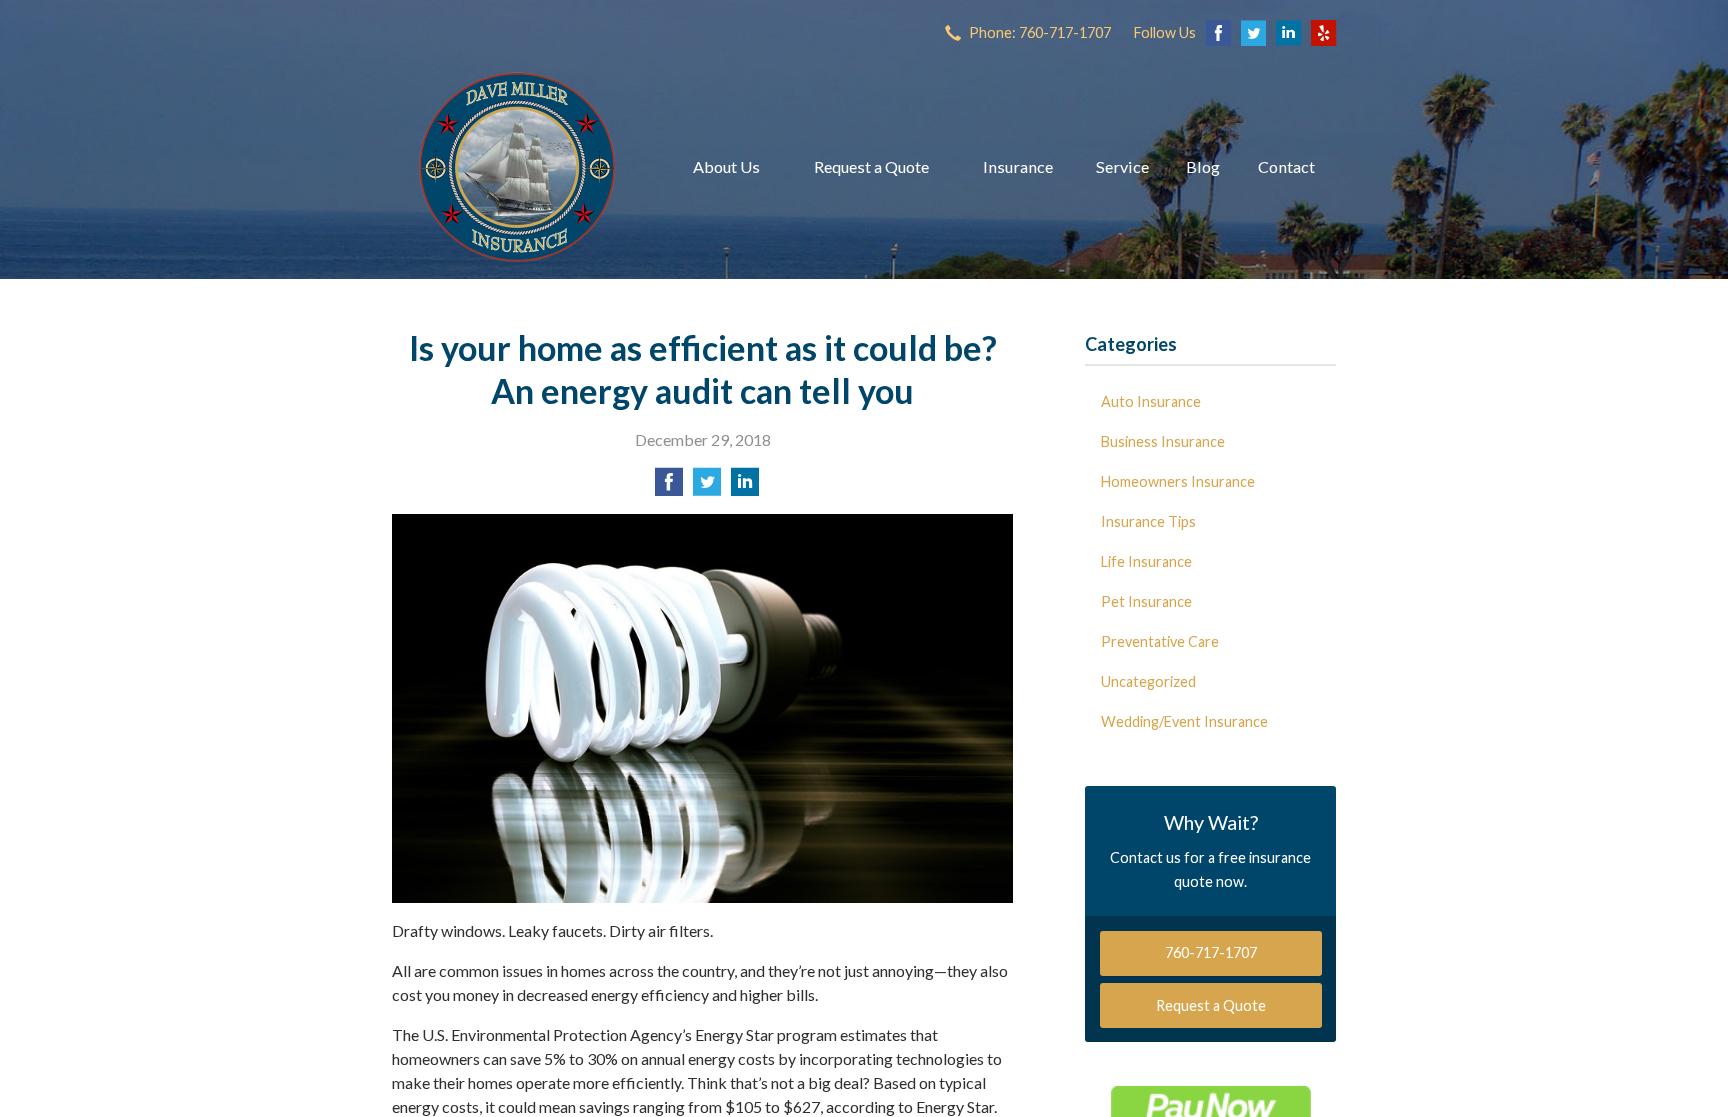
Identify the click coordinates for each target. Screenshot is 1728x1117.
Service (1122, 166)
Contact (1286, 166)
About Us (726, 166)
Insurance (1018, 166)
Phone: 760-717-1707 (1040, 32)
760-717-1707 (1211, 952)
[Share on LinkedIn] (745, 487)
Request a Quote (871, 166)
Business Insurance (1163, 441)
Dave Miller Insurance (517, 167)
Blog (1203, 166)
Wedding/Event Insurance (1184, 721)
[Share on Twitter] (707, 487)
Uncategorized (1148, 681)
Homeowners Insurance (1178, 481)
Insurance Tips (1148, 521)
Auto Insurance (1151, 401)
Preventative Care (1160, 641)
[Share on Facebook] (669, 487)
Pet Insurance (1146, 601)
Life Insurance (1146, 561)
